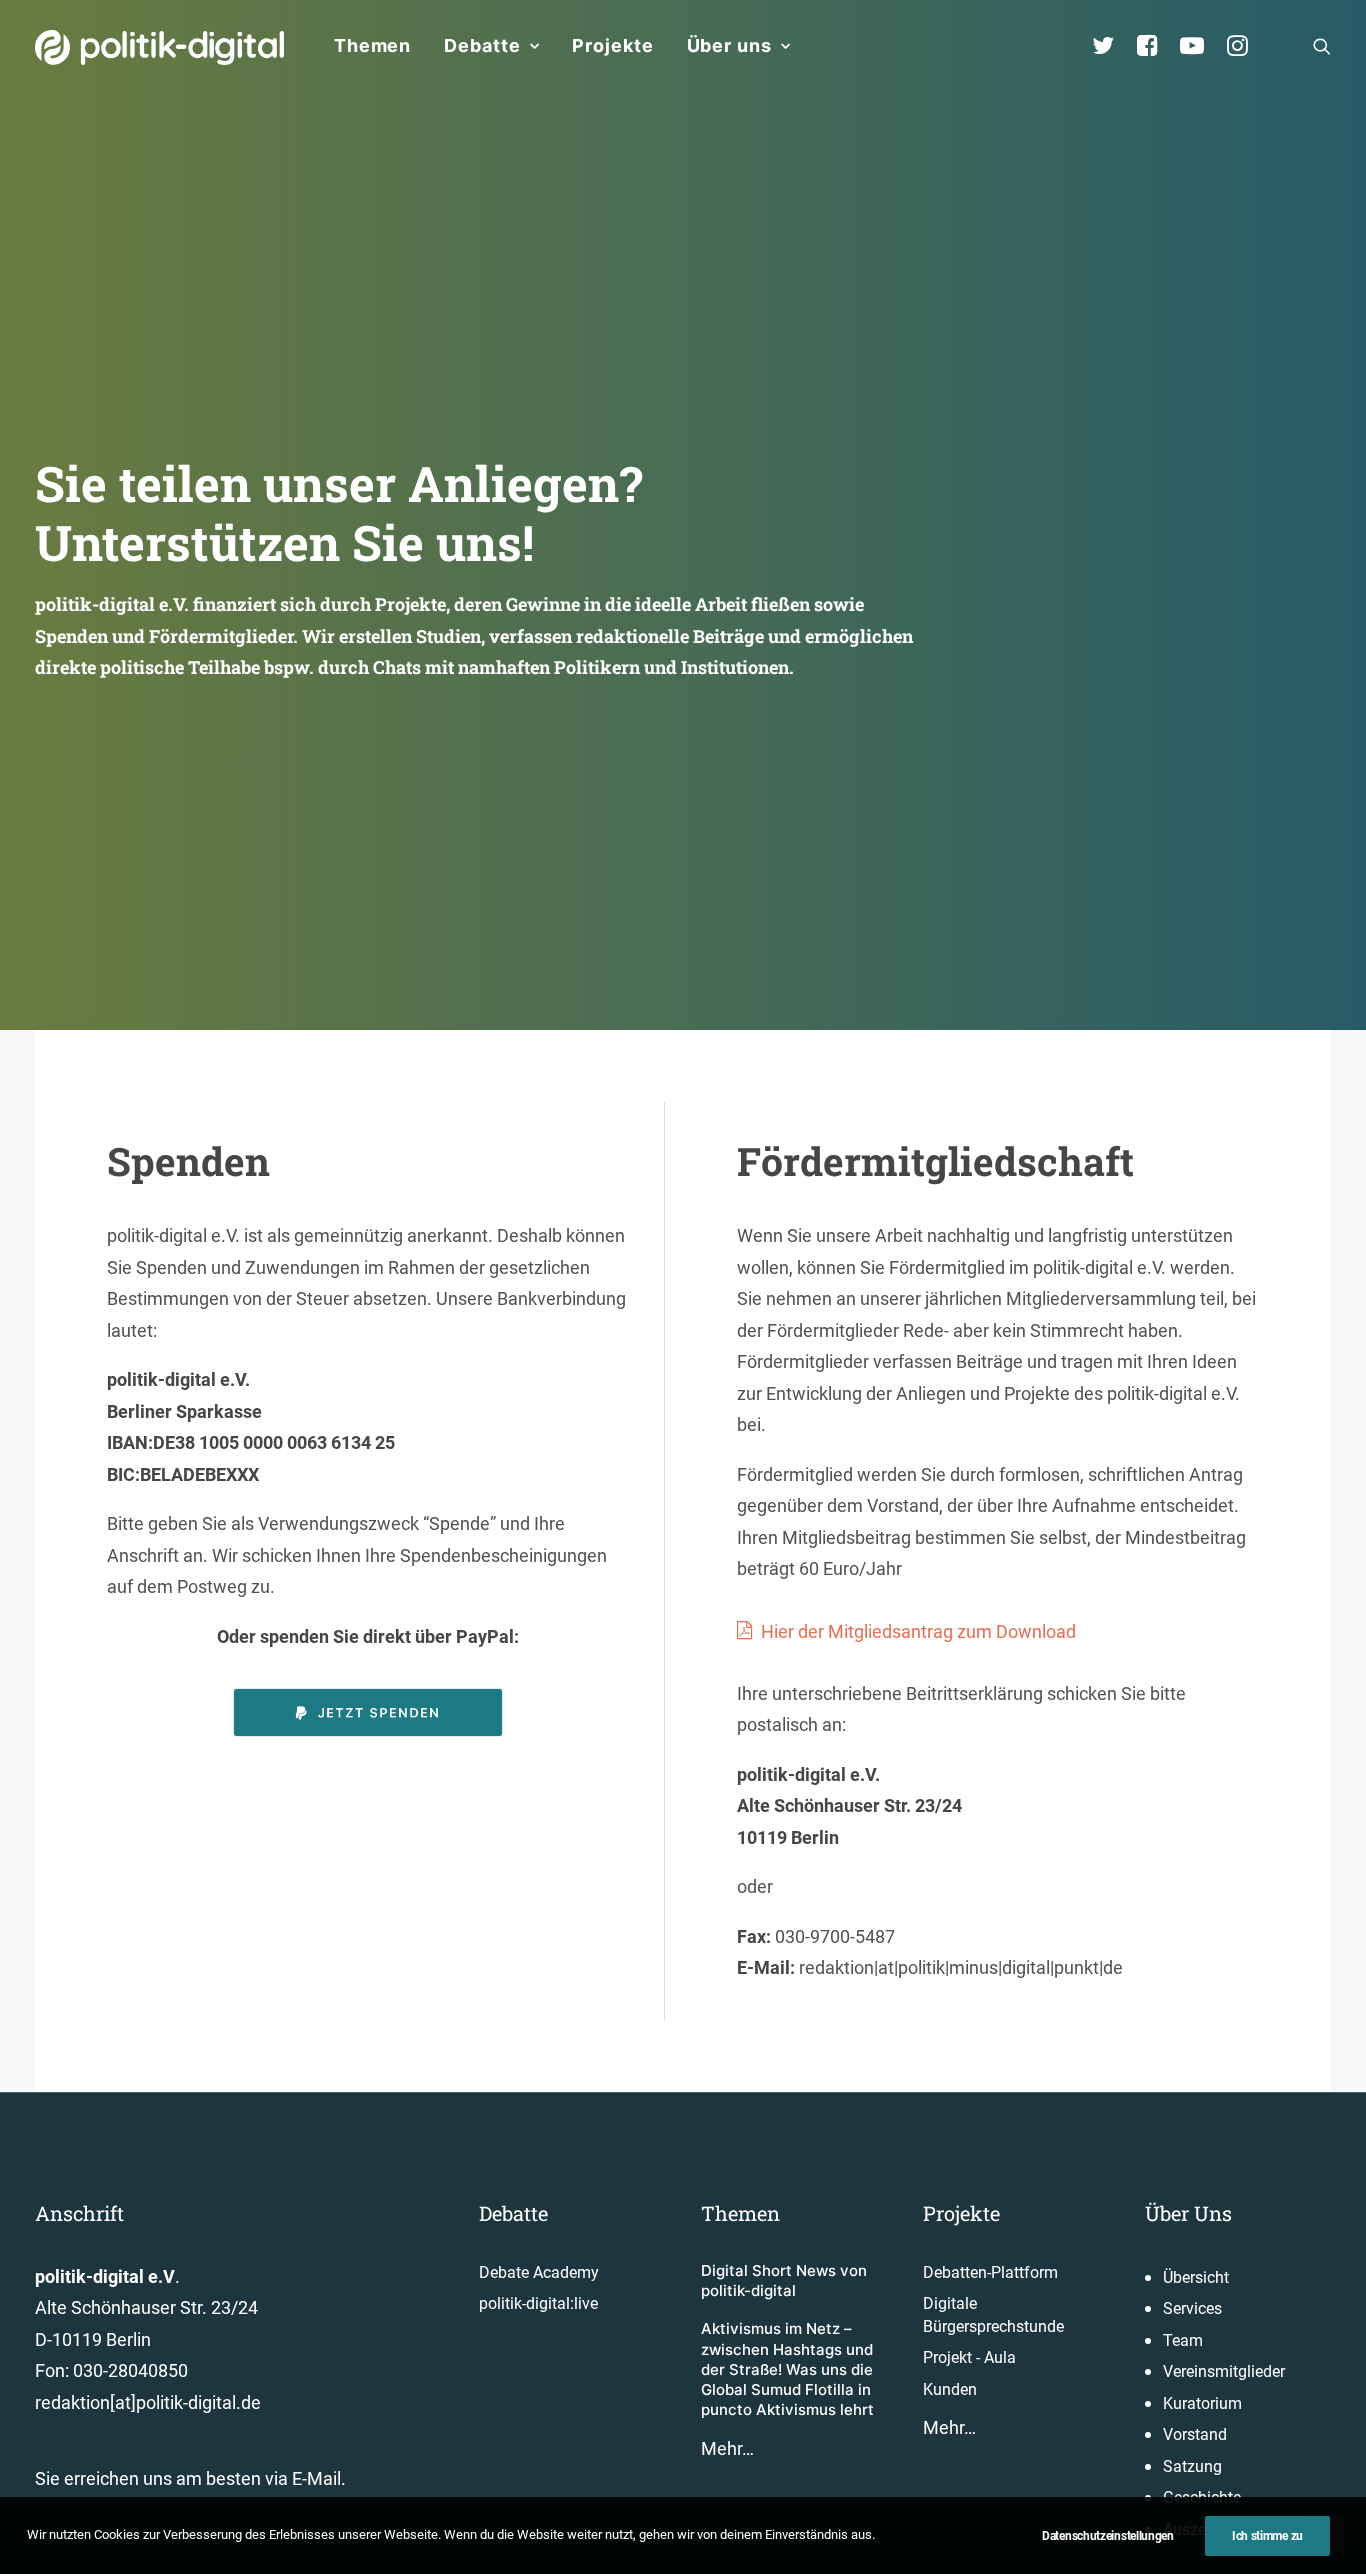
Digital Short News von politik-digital (784, 2280)
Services (1192, 2308)
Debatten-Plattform (990, 2272)
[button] (1322, 46)
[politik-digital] (159, 47)
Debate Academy (539, 2272)
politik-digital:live (538, 2303)
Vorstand (1195, 2434)
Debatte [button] (482, 45)
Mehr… (727, 2448)
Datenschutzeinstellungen (1108, 2536)
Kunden (950, 2389)
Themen (372, 45)
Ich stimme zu (1267, 2536)
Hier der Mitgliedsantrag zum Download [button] (918, 1631)
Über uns (729, 45)
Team (1183, 2340)
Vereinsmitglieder (1224, 2371)
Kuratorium (1202, 2403)
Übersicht (1196, 2277)
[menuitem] (372, 46)
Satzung (1192, 2466)
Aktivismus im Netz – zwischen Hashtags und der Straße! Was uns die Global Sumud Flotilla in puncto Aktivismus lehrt (787, 2369)
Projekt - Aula (969, 2357)
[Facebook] (1156, 46)
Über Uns (1188, 2213)
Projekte (612, 45)
